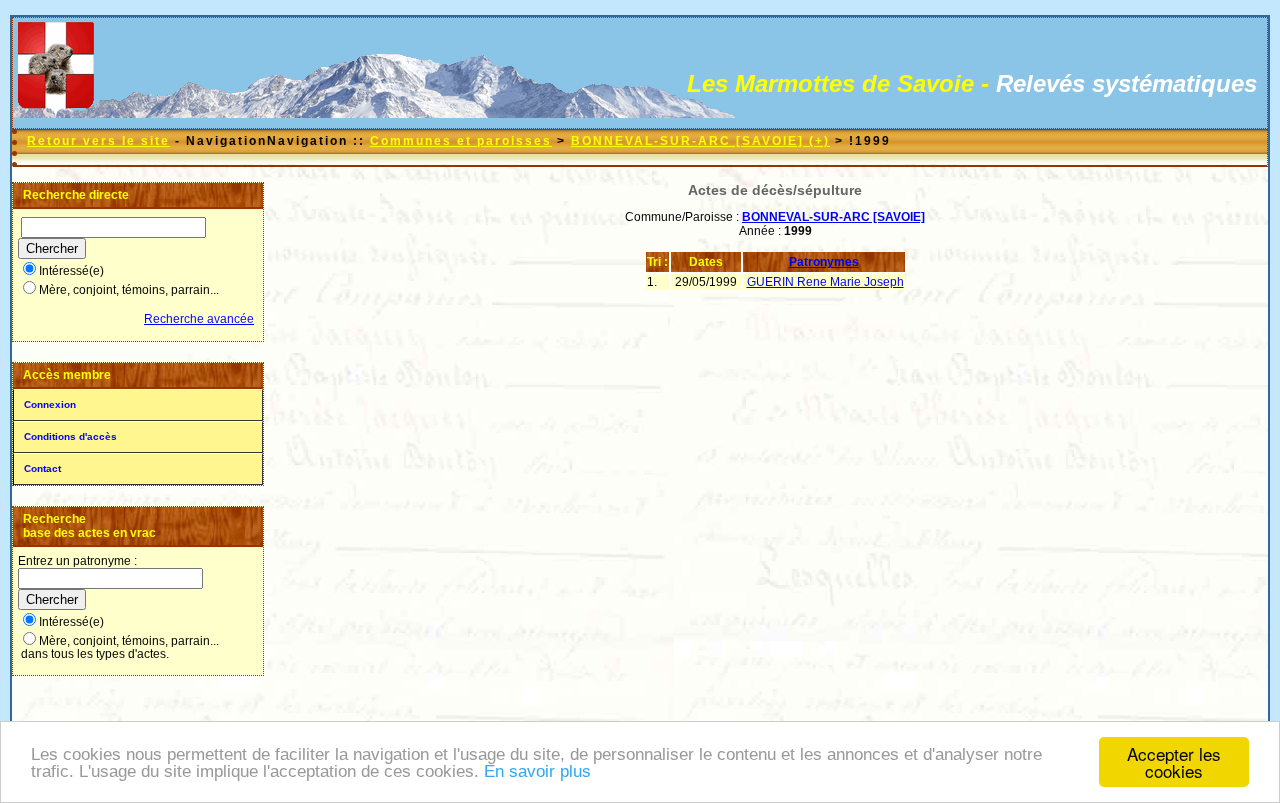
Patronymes (824, 262)
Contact (42, 468)
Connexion (50, 404)
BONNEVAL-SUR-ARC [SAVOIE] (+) (700, 141)
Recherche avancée (199, 319)
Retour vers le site (98, 141)
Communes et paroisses (461, 141)
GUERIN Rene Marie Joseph (825, 282)
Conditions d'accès (70, 436)
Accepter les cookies (1174, 762)
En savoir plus (537, 771)
